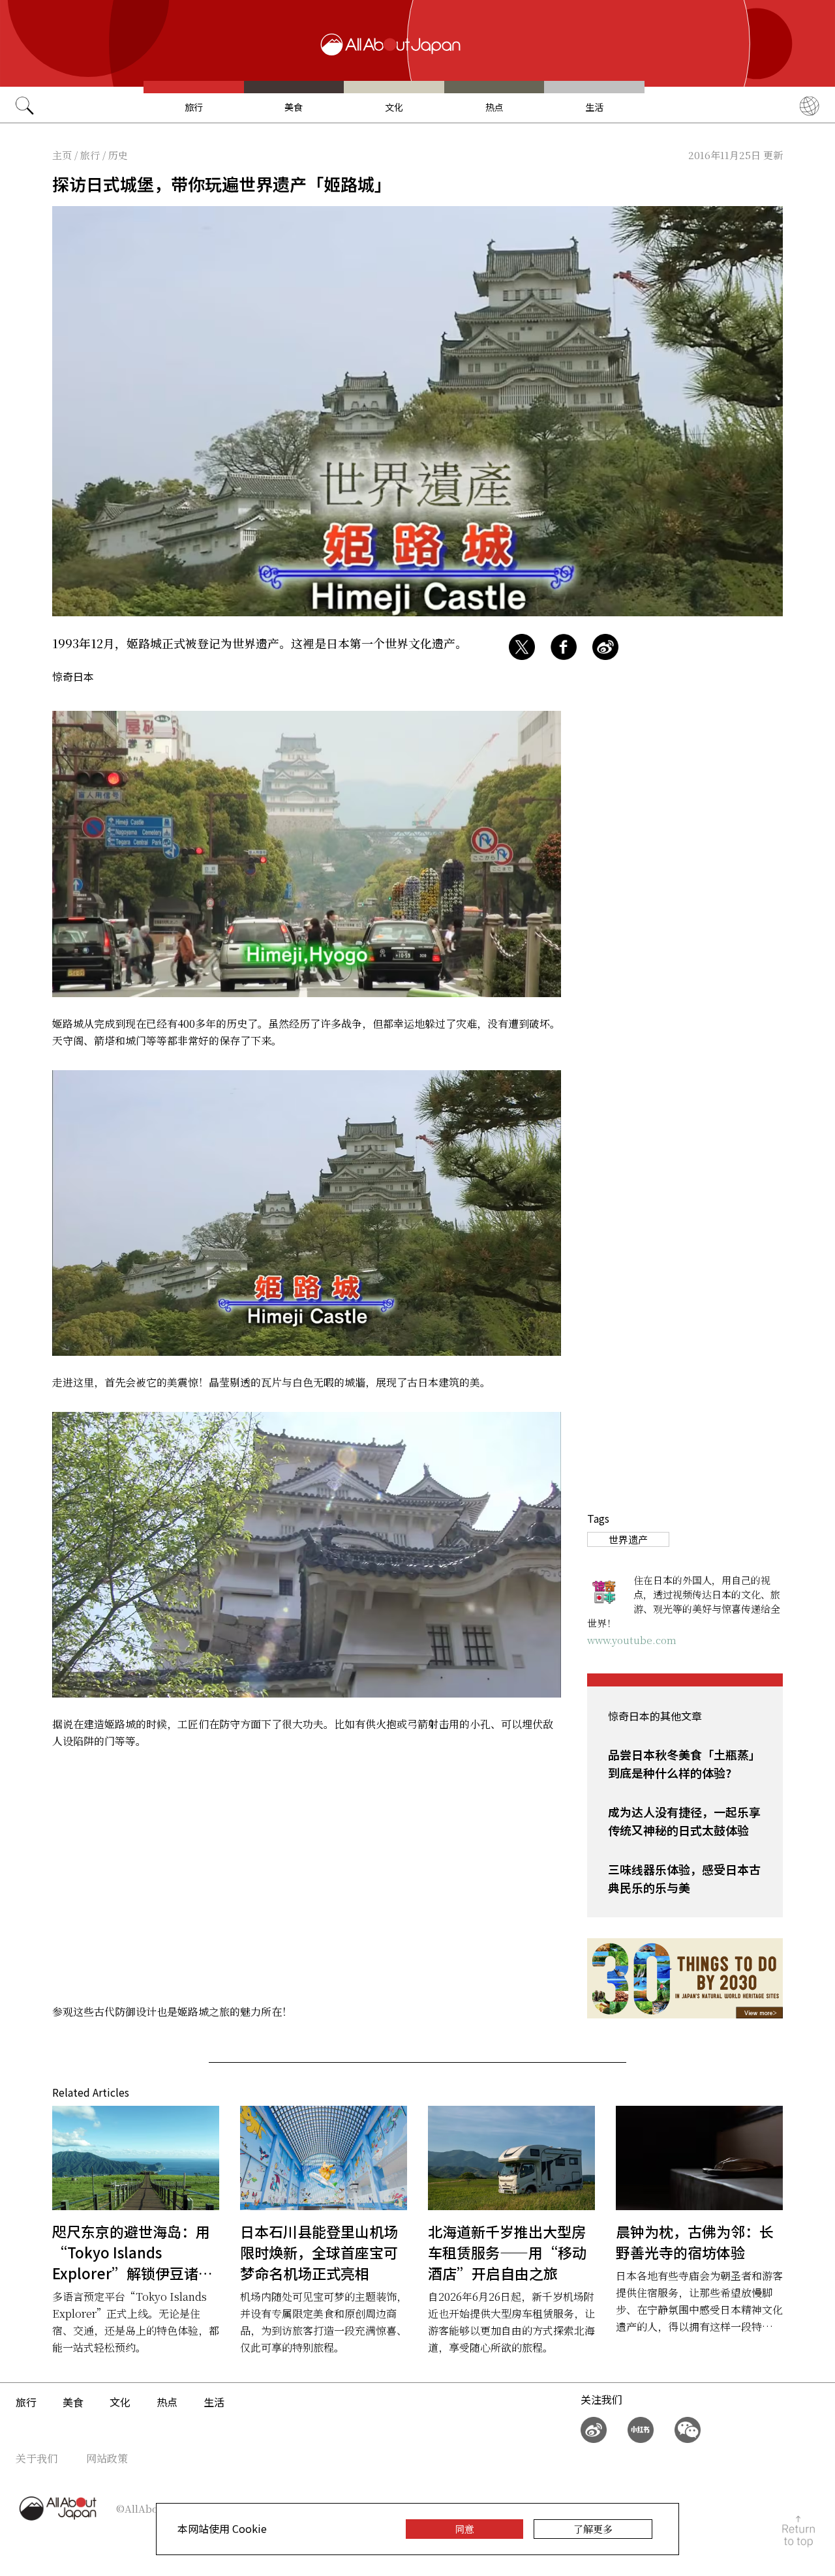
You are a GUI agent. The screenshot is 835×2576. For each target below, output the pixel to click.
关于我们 (37, 2458)
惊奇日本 (73, 676)
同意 (464, 2529)
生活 (594, 107)
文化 (394, 107)
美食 (294, 107)
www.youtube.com (632, 1640)
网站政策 (107, 2458)
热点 (494, 107)
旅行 (194, 107)
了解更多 (593, 2529)
